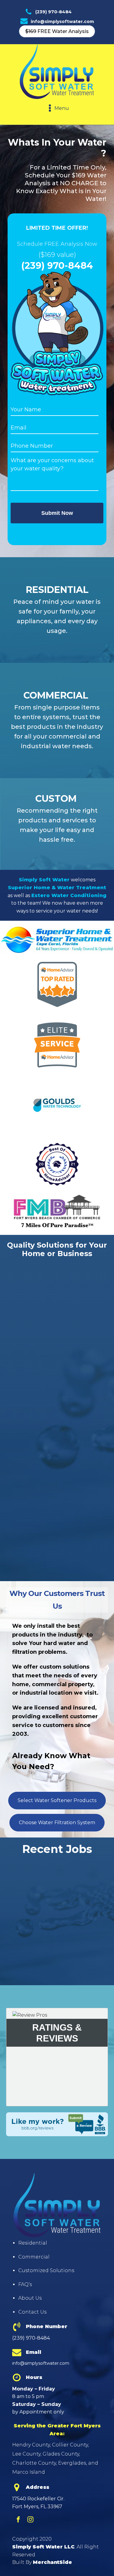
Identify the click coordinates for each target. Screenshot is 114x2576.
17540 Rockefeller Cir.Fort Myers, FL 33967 (38, 2503)
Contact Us (32, 2312)
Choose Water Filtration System (57, 1823)
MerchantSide (52, 2562)
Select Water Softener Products (57, 1800)
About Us (30, 2298)
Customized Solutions (46, 2270)
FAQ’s (25, 2284)
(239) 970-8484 (54, 12)
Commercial (34, 2257)
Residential (33, 2243)
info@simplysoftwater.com (62, 21)
